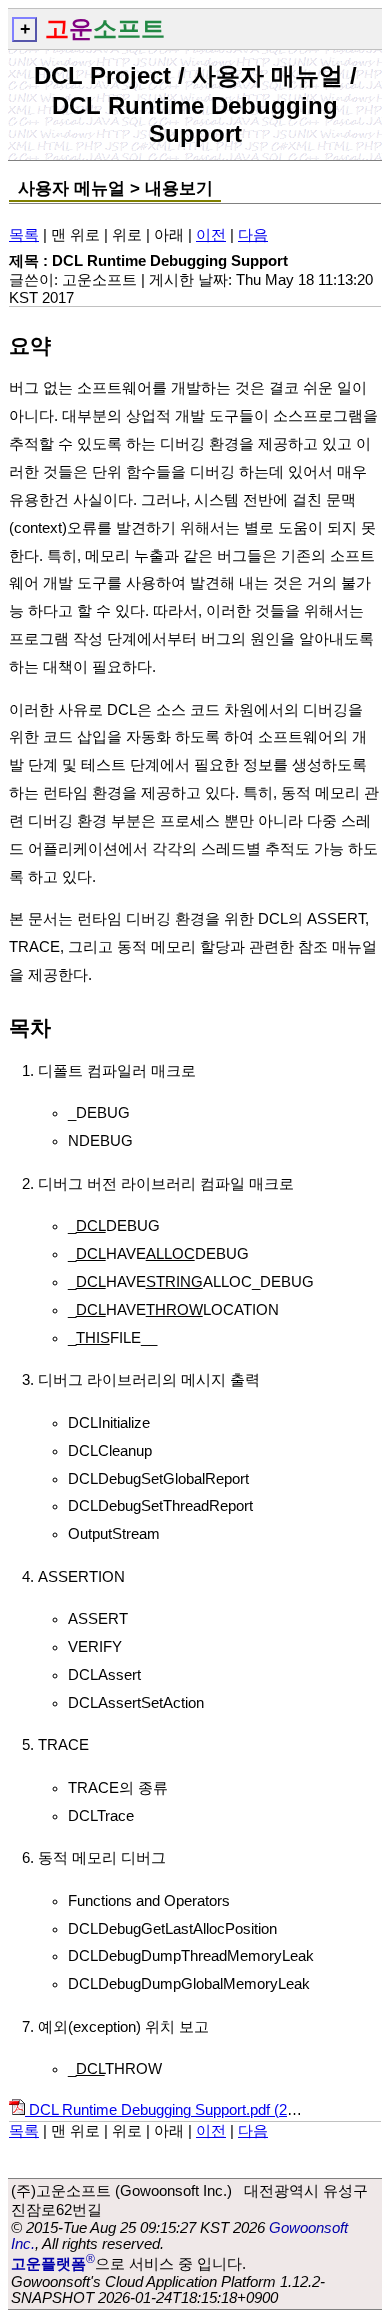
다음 (253, 235)
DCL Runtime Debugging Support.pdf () (176, 2110)
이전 (211, 235)
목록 (24, 235)
